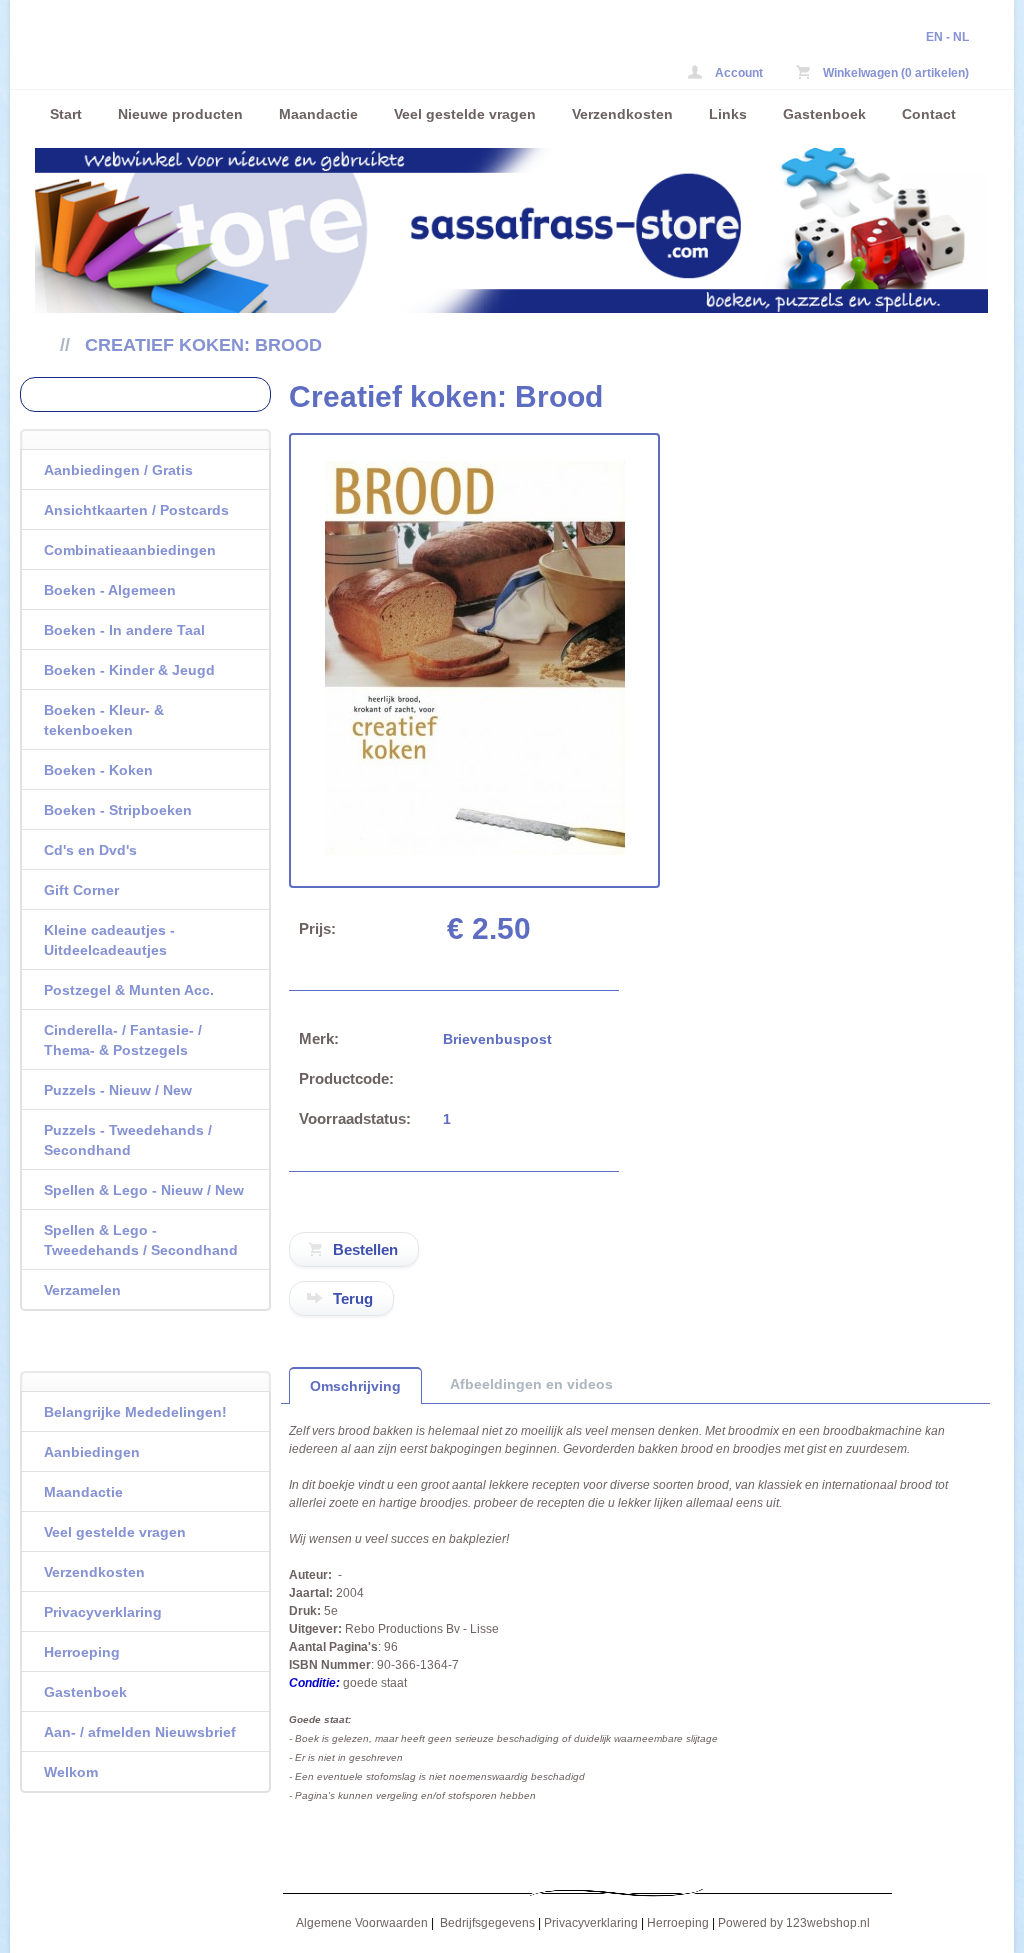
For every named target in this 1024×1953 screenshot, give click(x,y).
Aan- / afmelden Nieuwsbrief (140, 1732)
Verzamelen (82, 1290)
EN (934, 37)
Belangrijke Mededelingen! (135, 1412)
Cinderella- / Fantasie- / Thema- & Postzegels (123, 1040)
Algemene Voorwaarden (362, 1923)
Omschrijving (355, 1386)
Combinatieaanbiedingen (130, 550)
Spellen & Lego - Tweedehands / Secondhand (141, 1240)
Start (66, 114)
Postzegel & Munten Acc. (129, 990)
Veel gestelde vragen (465, 114)
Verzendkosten (622, 114)
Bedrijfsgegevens (487, 1923)
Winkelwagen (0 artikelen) (894, 73)
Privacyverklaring (103, 1612)
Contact (929, 114)
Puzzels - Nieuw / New (118, 1090)
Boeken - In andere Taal (124, 630)
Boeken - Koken (98, 770)
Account (737, 73)
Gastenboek (824, 114)
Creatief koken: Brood (203, 345)
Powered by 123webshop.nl (794, 1923)
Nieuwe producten (180, 114)
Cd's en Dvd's (90, 850)
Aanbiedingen (92, 1452)
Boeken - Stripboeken (118, 810)
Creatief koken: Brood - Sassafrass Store (300, 57)
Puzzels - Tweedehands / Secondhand (128, 1140)
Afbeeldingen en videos (531, 1384)
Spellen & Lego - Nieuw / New (144, 1190)
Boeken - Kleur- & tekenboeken (104, 720)
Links (728, 114)
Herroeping (82, 1652)
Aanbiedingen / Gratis (118, 470)
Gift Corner (81, 890)
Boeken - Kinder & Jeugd (129, 670)
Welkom (71, 1772)
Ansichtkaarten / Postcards (136, 510)
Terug (353, 1298)
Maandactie (318, 114)
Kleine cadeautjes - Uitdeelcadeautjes (109, 940)
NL (961, 37)
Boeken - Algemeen (110, 590)
